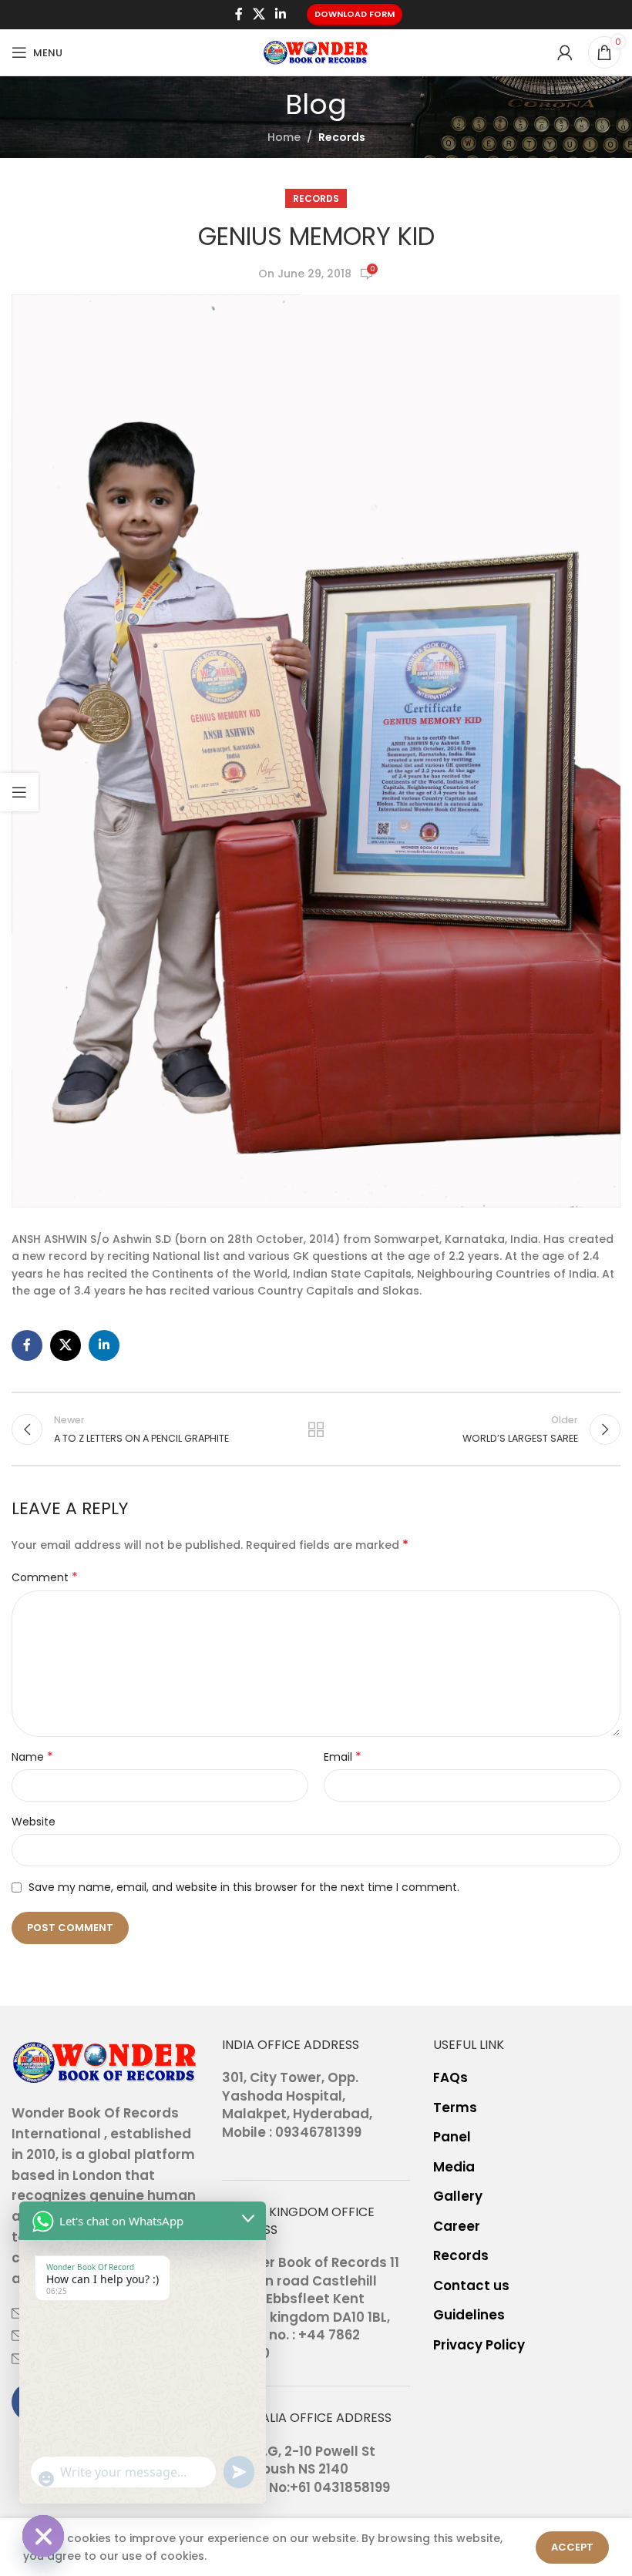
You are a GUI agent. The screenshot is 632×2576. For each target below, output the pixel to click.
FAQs (450, 2078)
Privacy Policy (479, 2345)
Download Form (355, 14)
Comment (45, 1577)
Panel (452, 2137)
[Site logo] (316, 52)
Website (34, 1822)
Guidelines (469, 2315)
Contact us (471, 2286)
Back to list (316, 1429)
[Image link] (105, 2061)
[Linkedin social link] (281, 14)
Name (32, 1757)
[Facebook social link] (239, 14)
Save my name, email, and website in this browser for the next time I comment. (244, 1887)
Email (343, 1757)
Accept (572, 2547)
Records (342, 137)
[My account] (565, 52)
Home (284, 137)
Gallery (458, 2196)
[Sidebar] (19, 792)
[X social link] (259, 14)
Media (454, 2167)
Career (457, 2227)
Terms (455, 2108)
